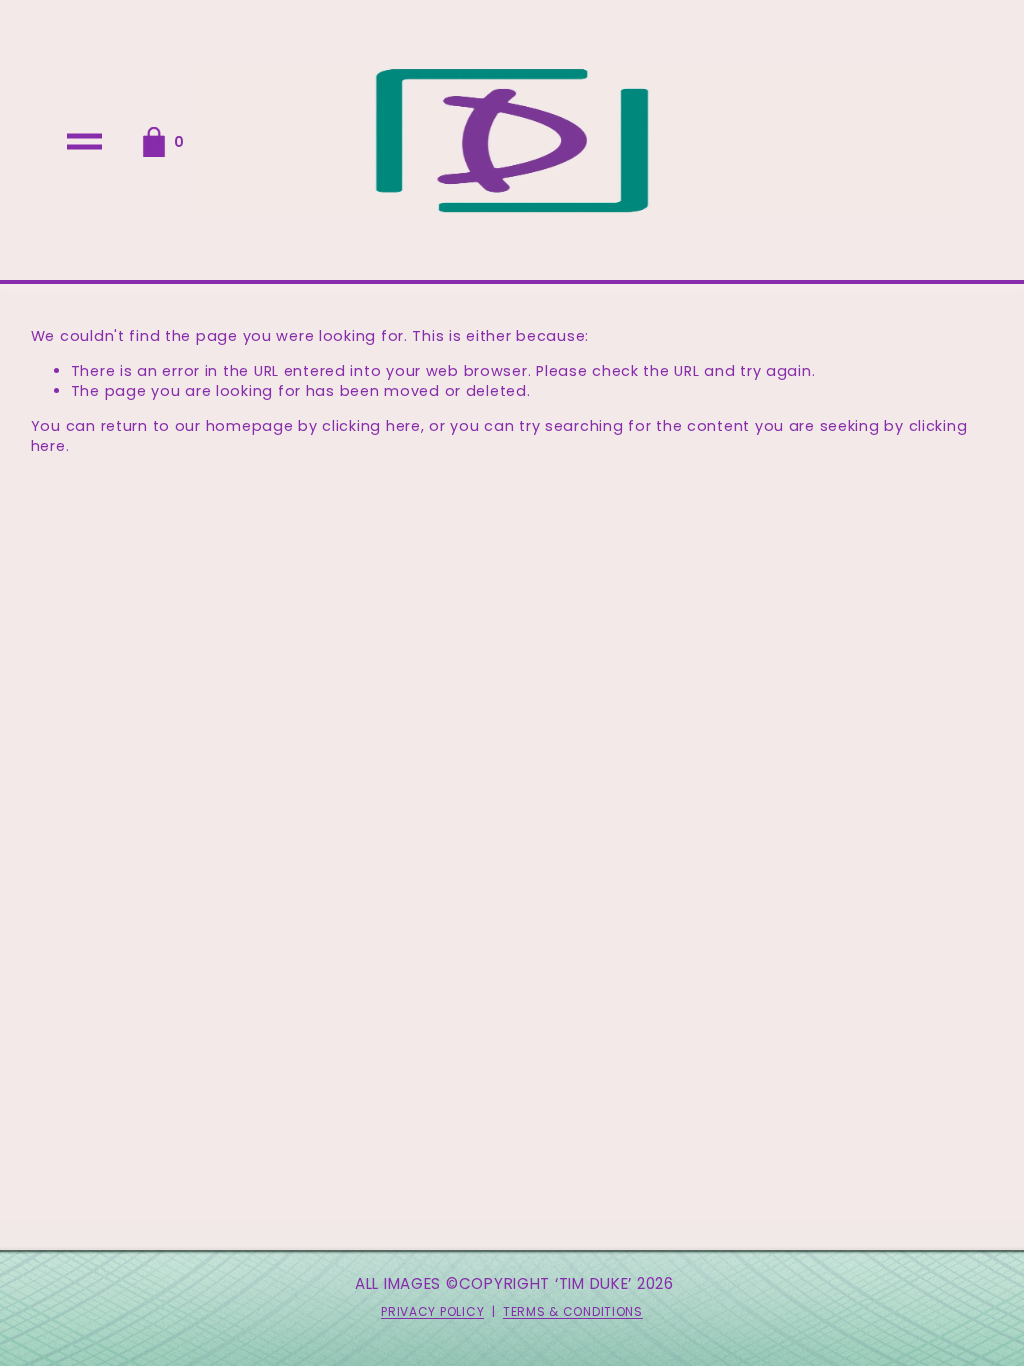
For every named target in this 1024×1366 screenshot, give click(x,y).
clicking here (371, 426)
